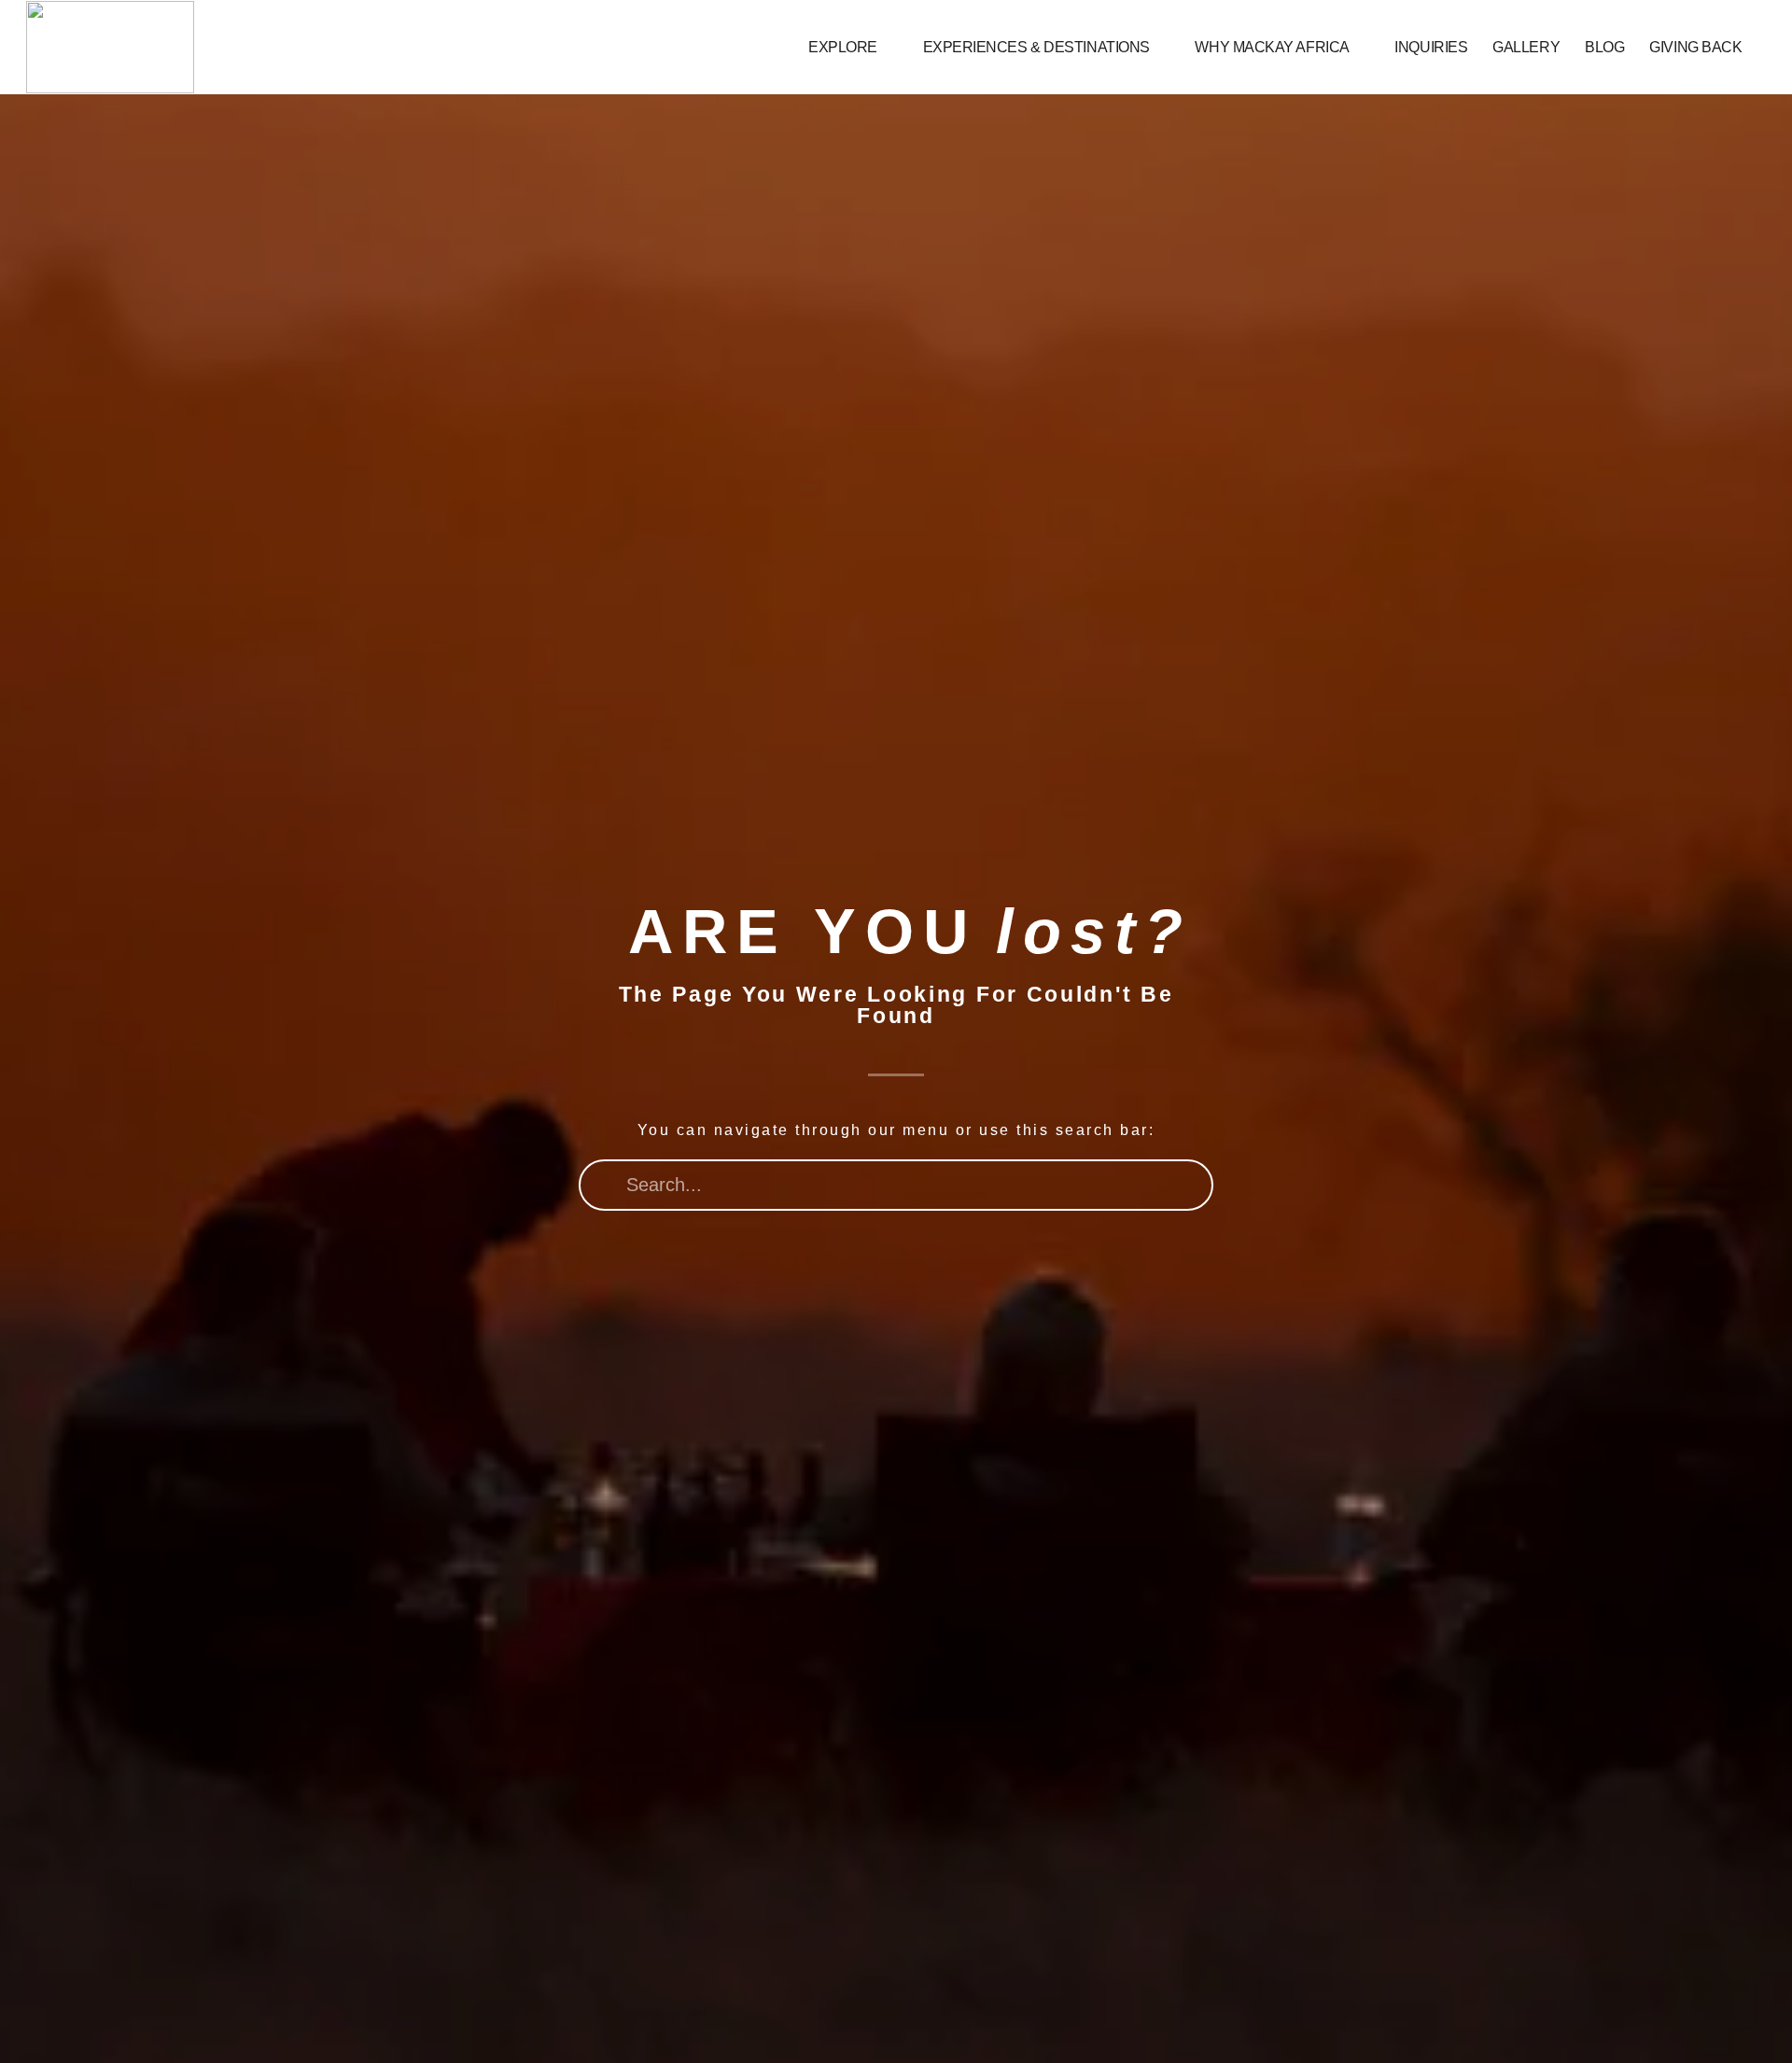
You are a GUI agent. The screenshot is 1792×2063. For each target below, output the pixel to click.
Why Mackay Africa (1272, 47)
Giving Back (1695, 47)
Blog (1604, 47)
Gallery (1526, 47)
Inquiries (1431, 47)
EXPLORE (843, 47)
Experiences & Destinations (1036, 47)
